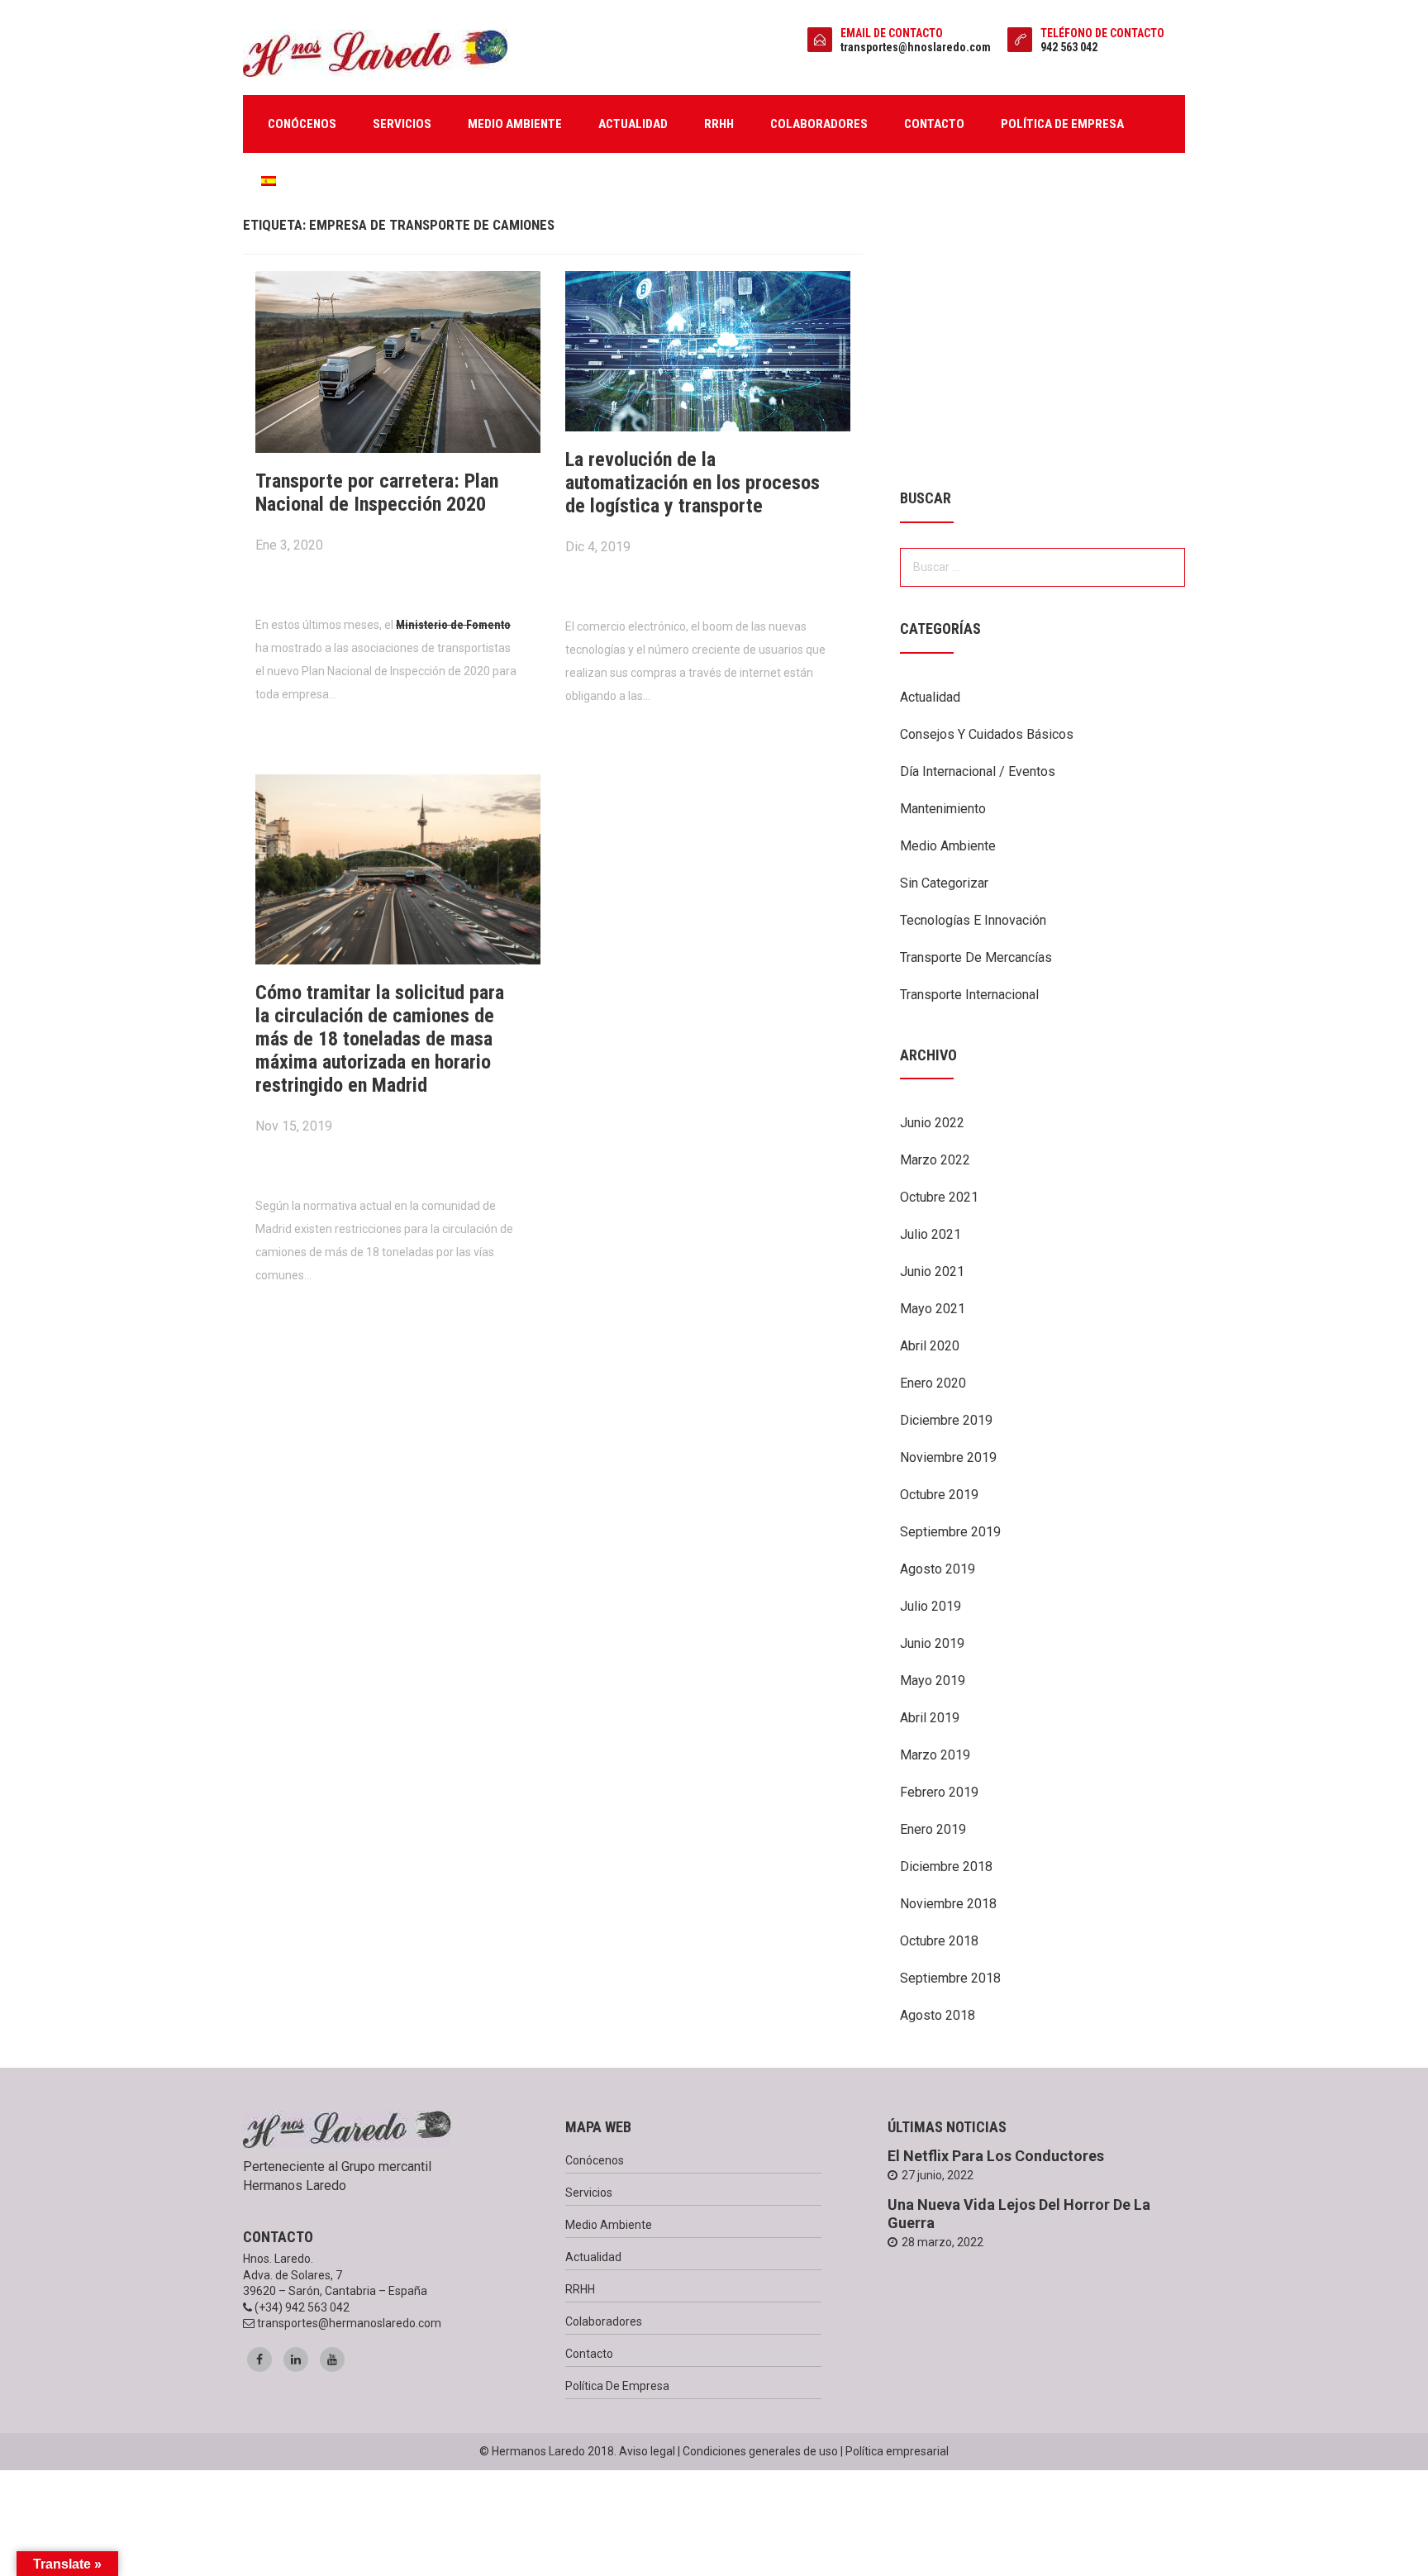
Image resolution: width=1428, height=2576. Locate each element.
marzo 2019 (935, 1755)
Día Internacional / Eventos (978, 771)
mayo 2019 (933, 1681)
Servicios (402, 124)
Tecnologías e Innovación (973, 920)
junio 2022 (932, 1123)
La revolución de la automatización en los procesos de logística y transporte (693, 483)
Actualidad (633, 124)
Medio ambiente (515, 124)
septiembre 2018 (950, 1978)
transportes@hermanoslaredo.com (349, 2323)
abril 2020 (930, 1346)
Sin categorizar (944, 883)
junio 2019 (932, 1643)
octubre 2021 (939, 1197)
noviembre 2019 (948, 1457)
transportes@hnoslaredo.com (916, 47)
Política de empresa (1062, 124)
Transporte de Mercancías (976, 957)
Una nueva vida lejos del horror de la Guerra (1019, 2214)
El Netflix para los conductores (996, 2156)
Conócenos (302, 124)
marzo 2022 (935, 1160)
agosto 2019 (938, 1569)
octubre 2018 (939, 1941)
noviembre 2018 (948, 1904)
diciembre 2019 (946, 1420)
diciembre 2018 (946, 1867)
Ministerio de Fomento (453, 625)
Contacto (934, 124)
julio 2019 (931, 1606)
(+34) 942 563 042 (302, 2307)
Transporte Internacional (969, 995)
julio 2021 (931, 1234)
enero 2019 (933, 1829)
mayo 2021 (933, 1309)
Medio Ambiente (948, 846)
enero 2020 (933, 1383)
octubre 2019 (939, 1495)
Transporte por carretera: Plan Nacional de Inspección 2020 (377, 493)
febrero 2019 (939, 1792)
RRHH (719, 124)
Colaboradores (819, 124)
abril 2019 (930, 1718)
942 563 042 (1069, 47)
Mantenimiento (943, 809)
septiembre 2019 (950, 1532)
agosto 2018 (938, 2015)
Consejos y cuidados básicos (987, 734)
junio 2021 (932, 1271)
